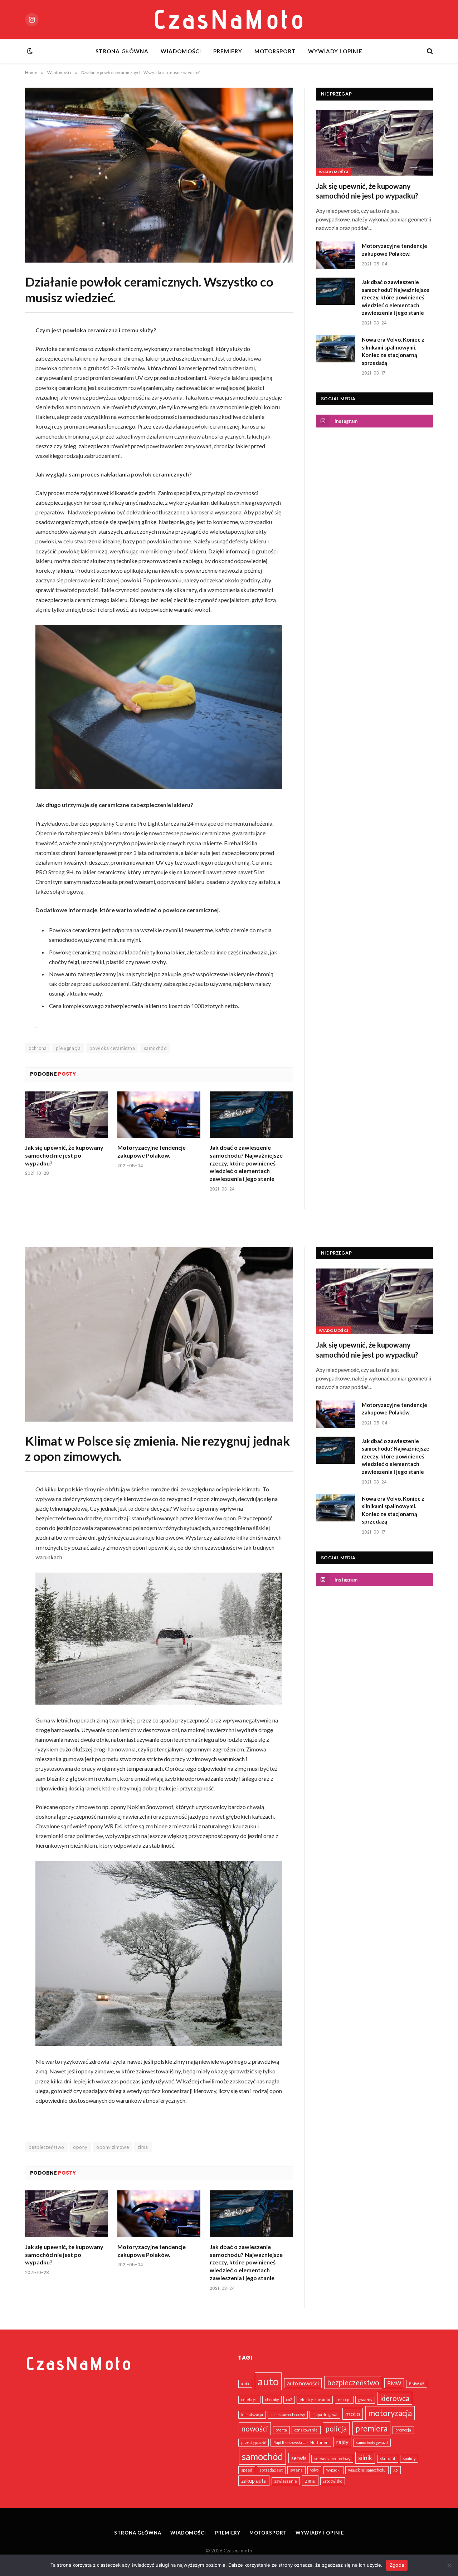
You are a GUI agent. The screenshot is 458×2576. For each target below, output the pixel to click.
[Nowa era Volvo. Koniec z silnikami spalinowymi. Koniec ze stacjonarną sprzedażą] (336, 349)
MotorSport (275, 51)
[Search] (429, 51)
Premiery (228, 51)
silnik (365, 2458)
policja (336, 2429)
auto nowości (303, 2383)
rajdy (342, 2442)
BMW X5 (417, 2384)
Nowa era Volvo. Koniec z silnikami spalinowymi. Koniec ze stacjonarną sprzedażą (393, 351)
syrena (296, 2470)
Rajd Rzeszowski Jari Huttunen (301, 2442)
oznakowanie (306, 2430)
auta (245, 2384)
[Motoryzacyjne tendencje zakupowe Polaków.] (159, 1115)
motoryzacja (390, 2413)
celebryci (249, 2399)
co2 (289, 2399)
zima (143, 2147)
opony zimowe (113, 2147)
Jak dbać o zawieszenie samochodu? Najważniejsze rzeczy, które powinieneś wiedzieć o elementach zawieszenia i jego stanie (246, 1163)
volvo (314, 2470)
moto (353, 2414)
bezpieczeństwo (46, 2147)
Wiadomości (181, 51)
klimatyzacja (252, 2414)
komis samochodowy (288, 2414)
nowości (255, 2429)
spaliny (409, 2458)
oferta (281, 2430)
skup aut (388, 2458)
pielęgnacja (68, 1048)
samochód (155, 1048)
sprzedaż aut (271, 2470)
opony (80, 2147)
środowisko (333, 2481)
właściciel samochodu (367, 2470)
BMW (394, 2383)
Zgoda (397, 2565)
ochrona (38, 1048)
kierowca (395, 2398)
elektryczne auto (315, 2399)
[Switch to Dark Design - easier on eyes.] (29, 51)
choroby (272, 2399)
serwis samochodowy (332, 2458)
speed (247, 2470)
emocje (344, 2399)
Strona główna (122, 51)
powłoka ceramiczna (112, 1048)
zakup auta (254, 2480)
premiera (371, 2428)
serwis (299, 2458)
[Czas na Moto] (229, 20)
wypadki (333, 2470)
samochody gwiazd (372, 2442)
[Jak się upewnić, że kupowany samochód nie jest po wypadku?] (67, 1115)
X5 (396, 2470)
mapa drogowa (325, 2414)
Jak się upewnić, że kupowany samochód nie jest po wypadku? (64, 1155)
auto (268, 2381)
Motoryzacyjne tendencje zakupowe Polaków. (152, 1151)
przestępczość (254, 2442)
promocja (403, 2430)
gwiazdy (365, 2399)
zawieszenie (286, 2481)
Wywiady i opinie (335, 51)
